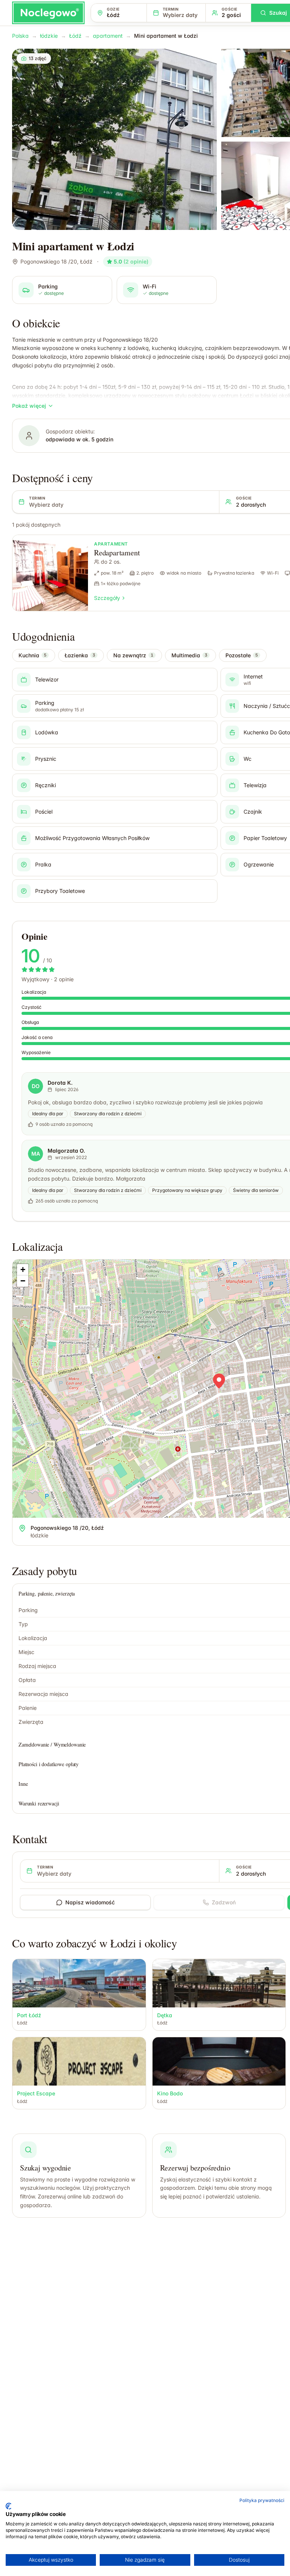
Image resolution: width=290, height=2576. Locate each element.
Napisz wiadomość (90, 1902)
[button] (219, 1381)
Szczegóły (107, 598)
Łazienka (80, 655)
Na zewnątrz (133, 655)
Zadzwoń (224, 1902)
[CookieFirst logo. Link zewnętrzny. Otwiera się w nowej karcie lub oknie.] (8, 2506)
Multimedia (189, 655)
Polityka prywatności (262, 2500)
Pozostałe (242, 655)
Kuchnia (32, 655)
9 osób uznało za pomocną (64, 1124)
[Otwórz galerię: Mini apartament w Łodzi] (114, 139)
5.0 (131, 261)
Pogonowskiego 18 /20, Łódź (56, 261)
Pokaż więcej (29, 406)
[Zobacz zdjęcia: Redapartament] (50, 573)
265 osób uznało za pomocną (67, 1201)
